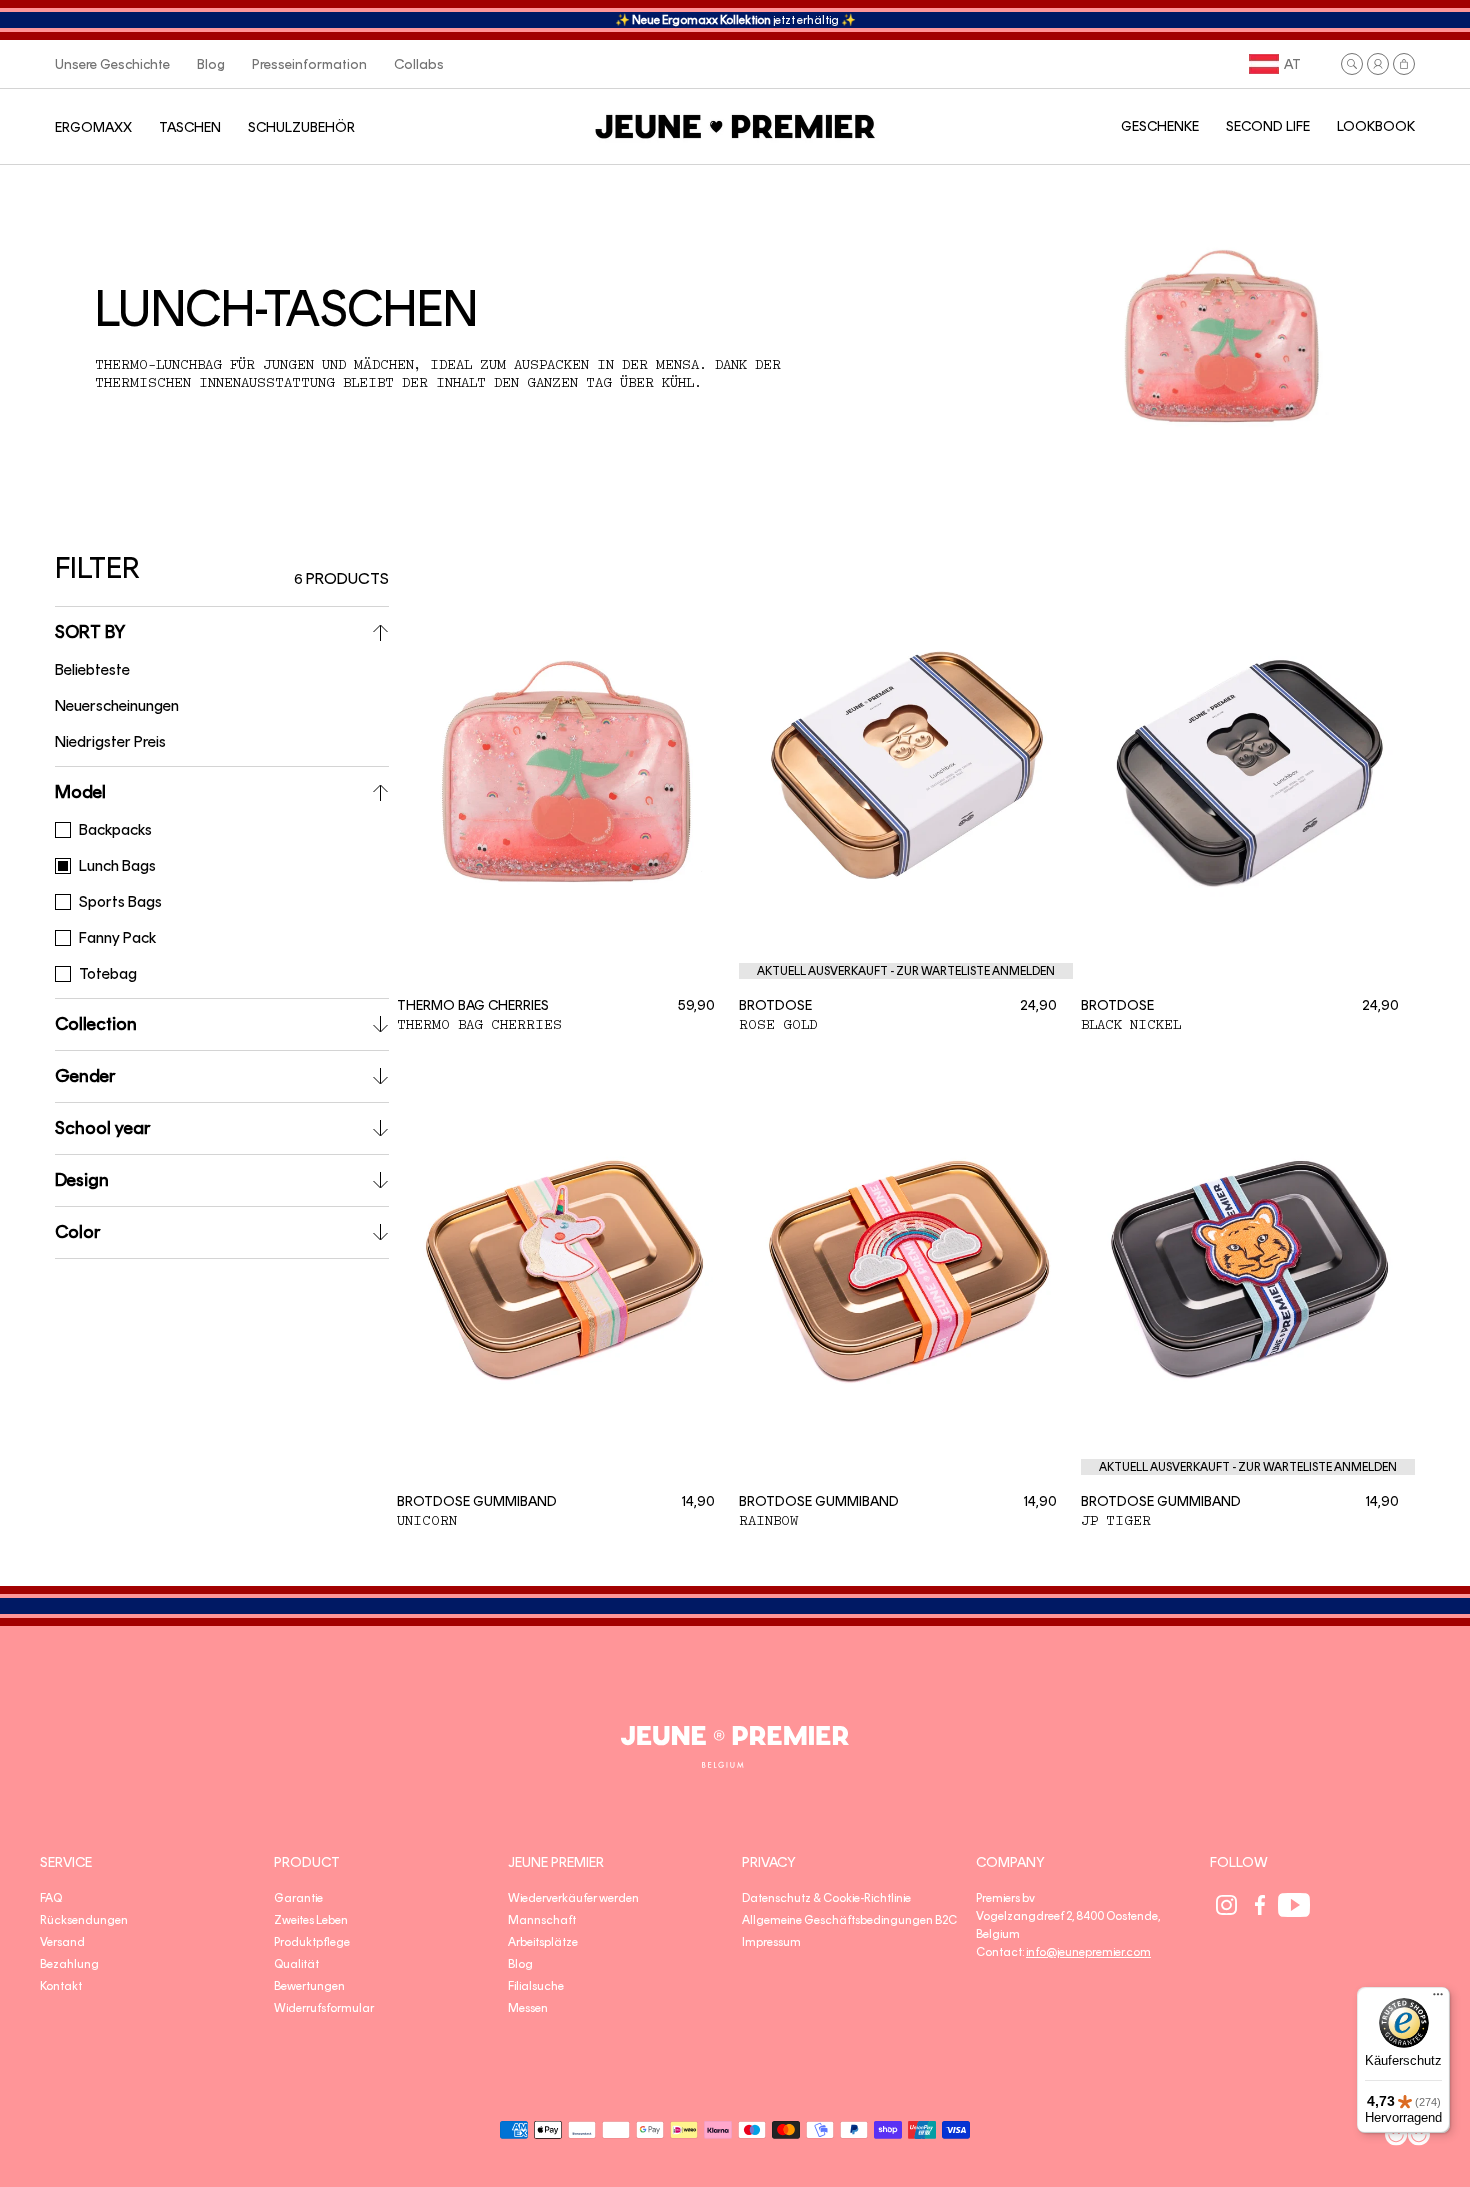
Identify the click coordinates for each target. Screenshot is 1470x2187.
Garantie (298, 1898)
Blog (520, 1964)
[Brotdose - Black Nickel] (1248, 770)
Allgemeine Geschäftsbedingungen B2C (849, 1920)
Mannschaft (542, 1920)
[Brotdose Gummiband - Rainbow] (906, 1267)
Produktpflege (312, 1942)
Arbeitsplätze (543, 1942)
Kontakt (61, 1986)
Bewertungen (309, 1986)
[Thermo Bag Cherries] (564, 770)
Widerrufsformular (324, 2008)
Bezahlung (69, 1964)
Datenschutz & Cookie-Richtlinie (826, 1898)
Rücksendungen (84, 1920)
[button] (1352, 64)
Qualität (296, 1964)
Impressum (771, 1942)
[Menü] (1438, 1999)
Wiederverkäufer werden (573, 1898)
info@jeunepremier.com (1088, 1952)
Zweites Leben (311, 1920)
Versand (62, 1942)
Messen (528, 2008)
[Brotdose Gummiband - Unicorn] (564, 1267)
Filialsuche (536, 1986)
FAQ (51, 1898)
